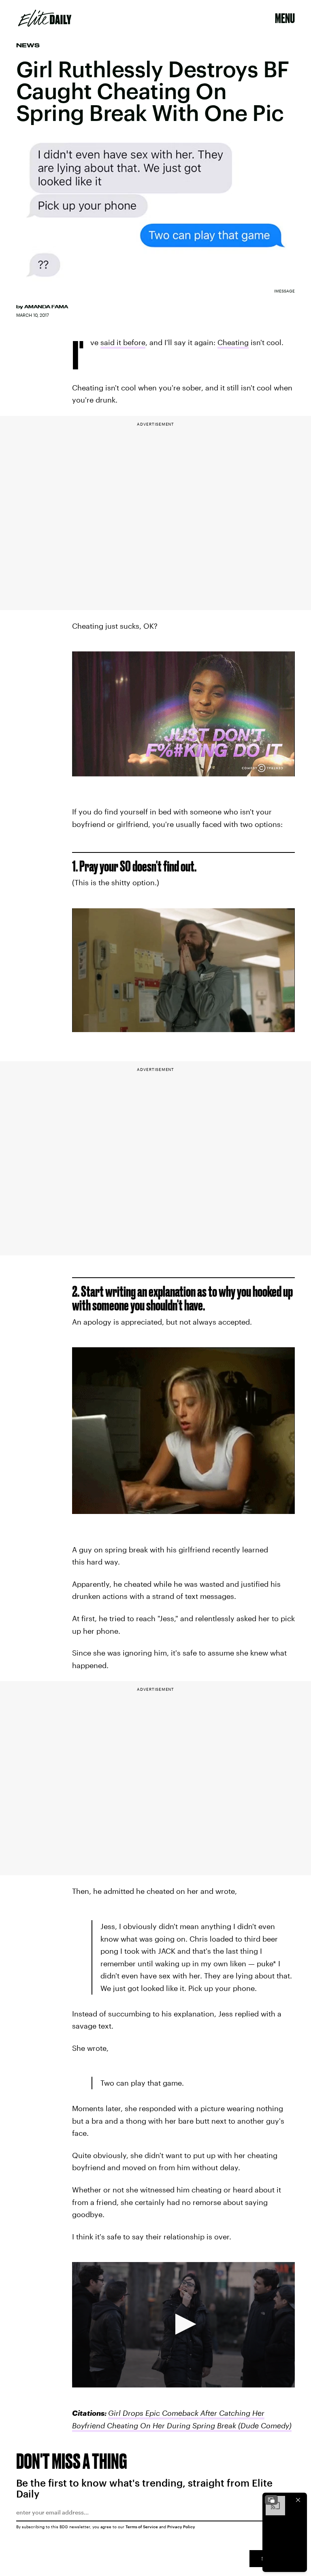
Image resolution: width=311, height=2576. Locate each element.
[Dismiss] (298, 2500)
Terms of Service (142, 2527)
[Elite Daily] (45, 18)
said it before (123, 342)
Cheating (233, 342)
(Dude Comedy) (264, 2425)
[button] (183, 2324)
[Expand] (271, 2500)
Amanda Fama (46, 307)
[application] (183, 2325)
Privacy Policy (181, 2527)
